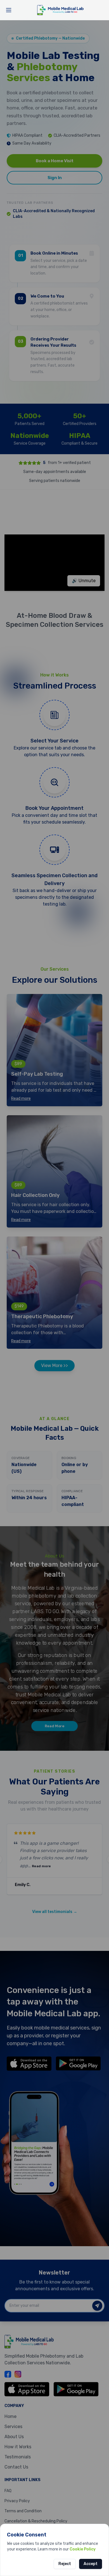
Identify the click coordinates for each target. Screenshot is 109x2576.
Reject (65, 2564)
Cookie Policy (83, 2549)
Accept (91, 2564)
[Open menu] (9, 10)
